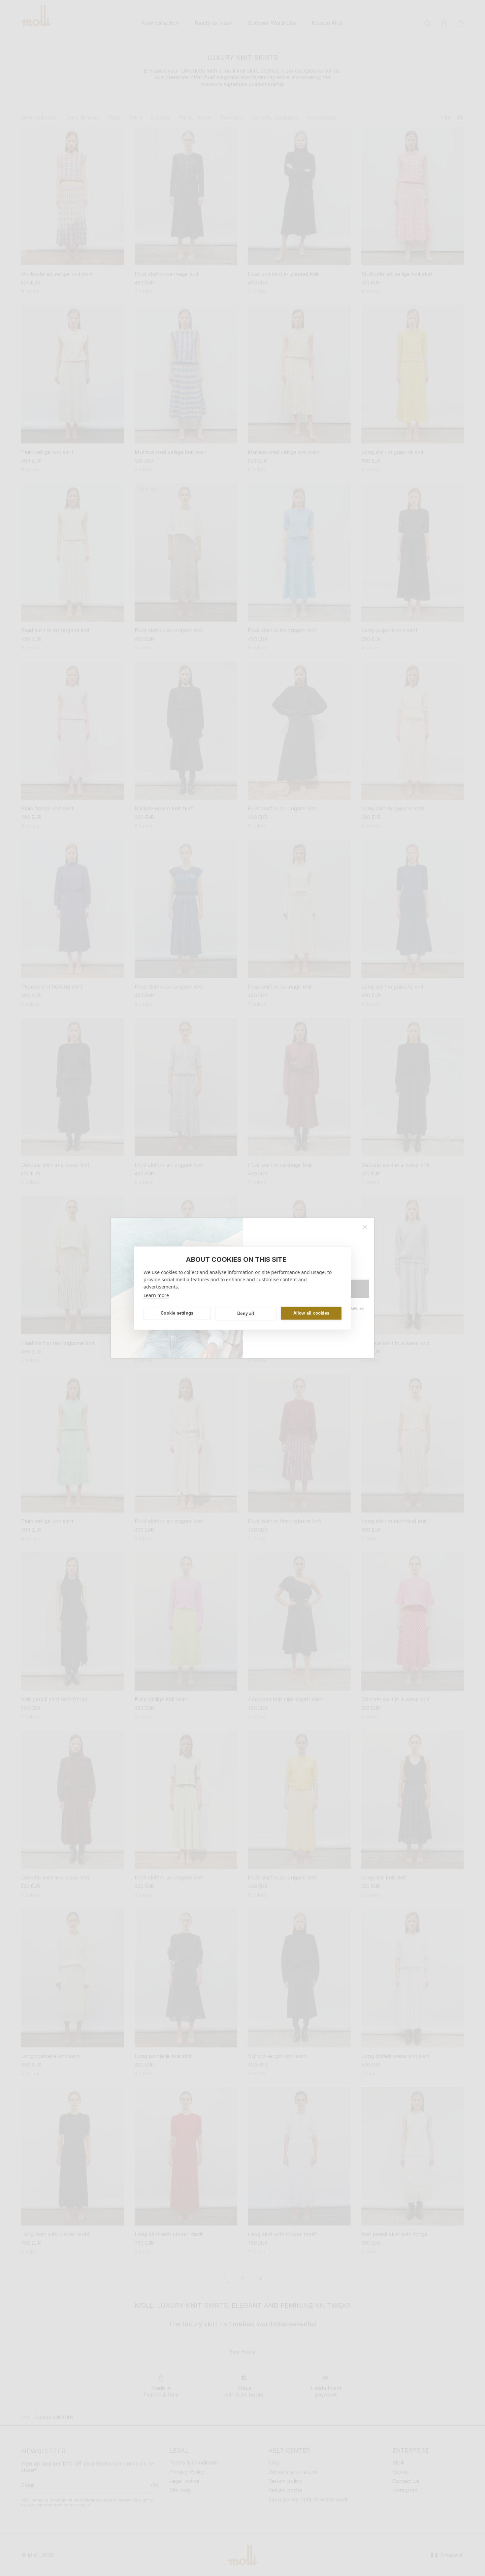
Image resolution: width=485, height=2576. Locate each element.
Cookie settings (177, 1313)
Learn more (156, 1295)
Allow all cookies (311, 1313)
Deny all (246, 1313)
